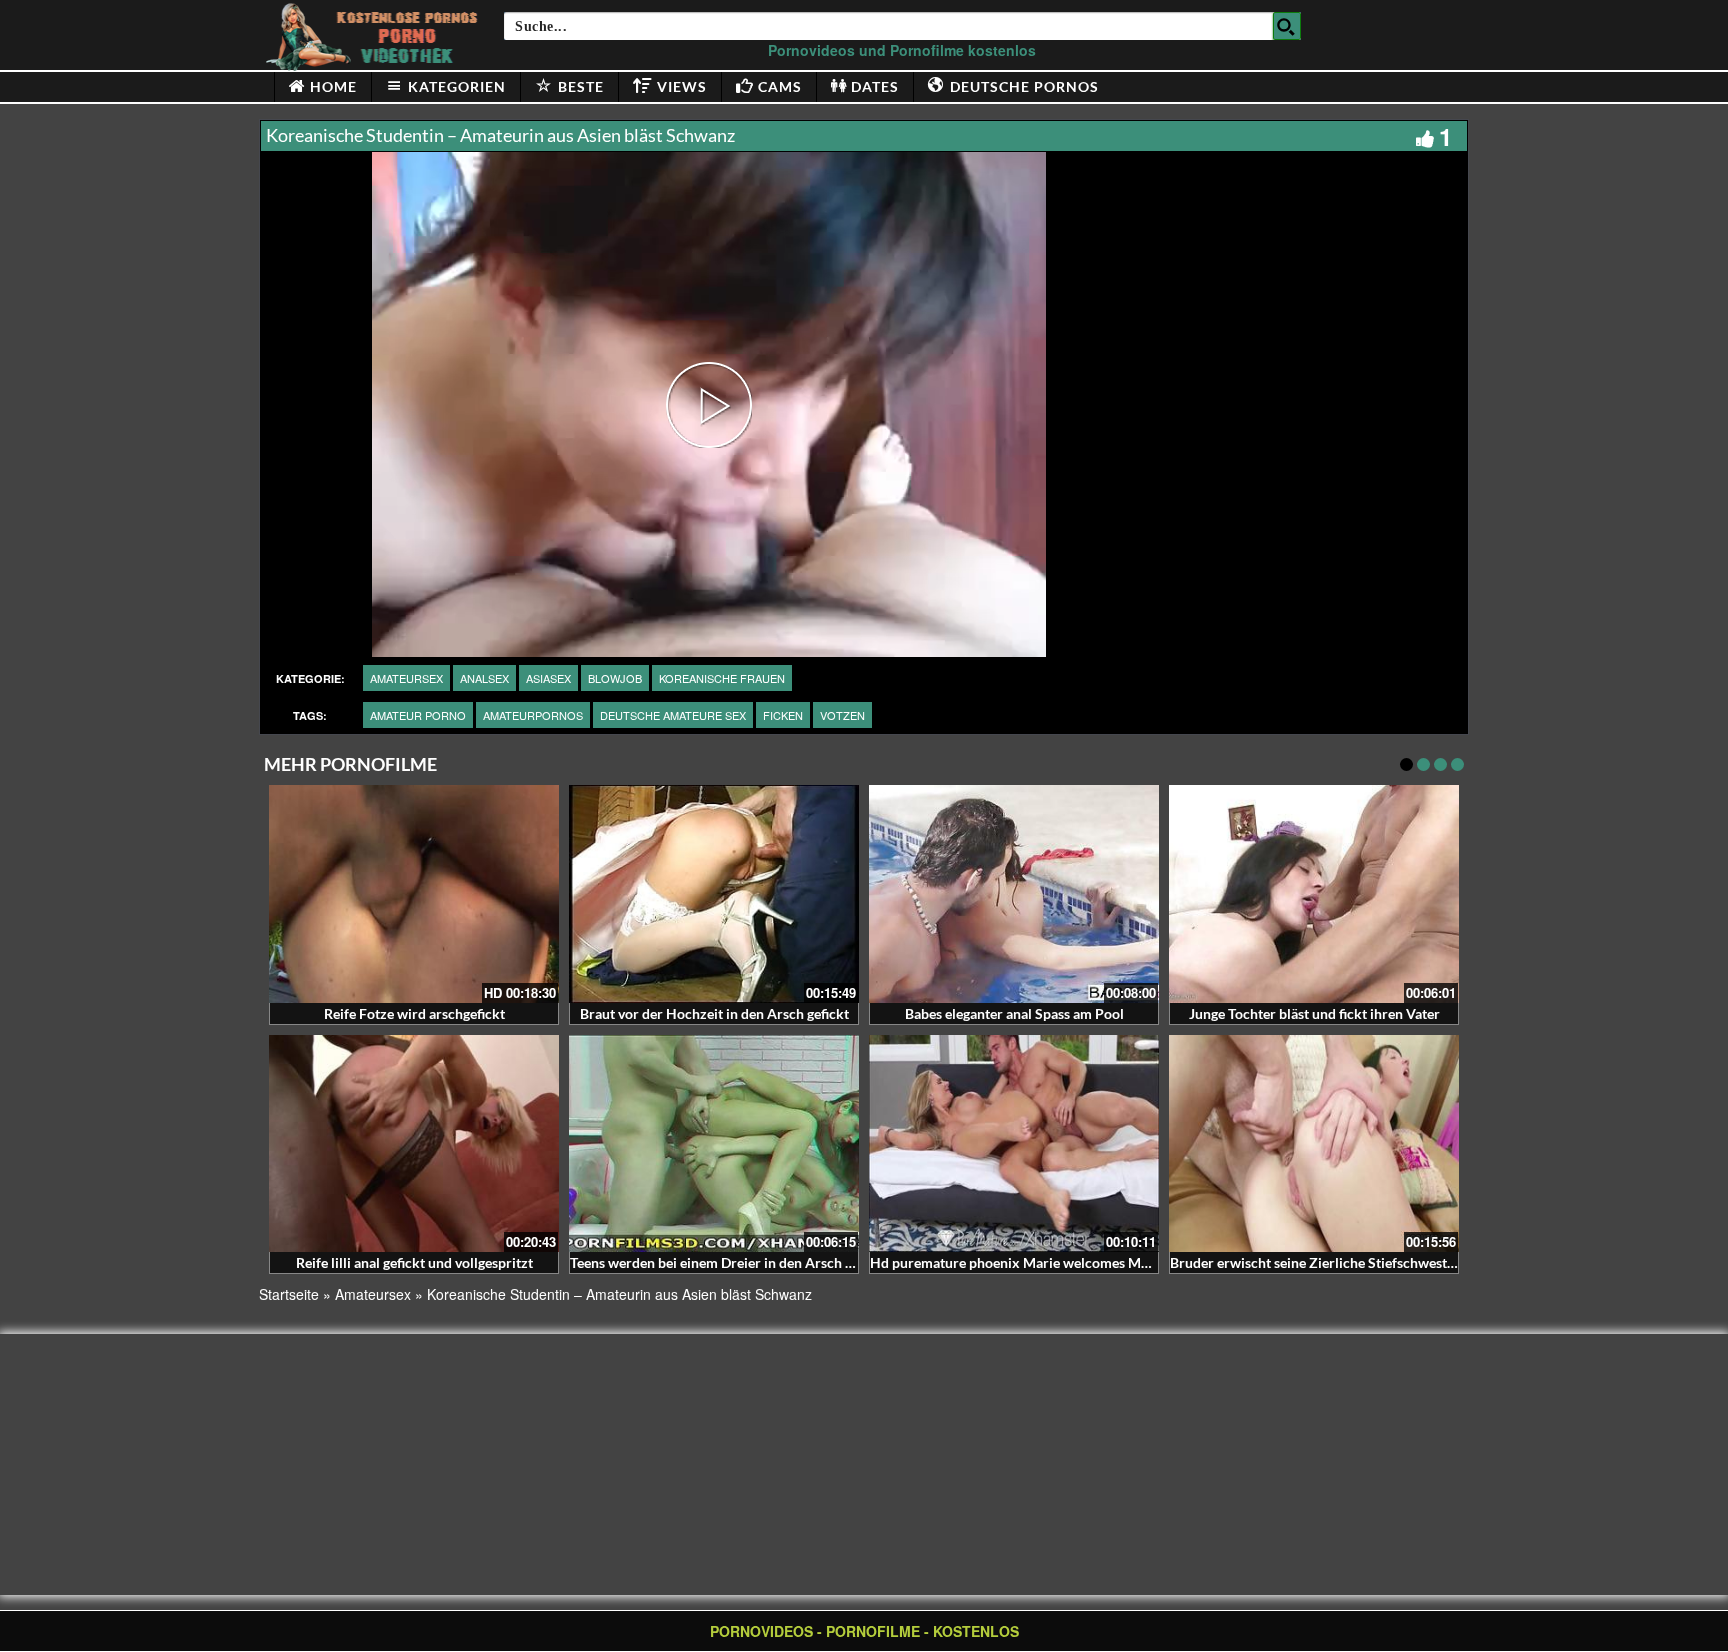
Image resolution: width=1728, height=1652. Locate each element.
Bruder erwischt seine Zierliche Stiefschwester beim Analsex (1358, 1262)
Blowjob (615, 678)
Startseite (289, 1294)
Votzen (842, 715)
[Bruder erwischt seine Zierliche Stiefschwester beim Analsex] (1314, 1144)
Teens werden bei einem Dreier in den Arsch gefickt (728, 1262)
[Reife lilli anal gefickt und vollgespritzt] (414, 1144)
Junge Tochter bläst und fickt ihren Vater (1314, 1013)
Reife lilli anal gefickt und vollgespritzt (414, 1262)
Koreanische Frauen (722, 678)
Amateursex (406, 678)
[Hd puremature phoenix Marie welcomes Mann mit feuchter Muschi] (1014, 1144)
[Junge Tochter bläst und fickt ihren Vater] (1314, 894)
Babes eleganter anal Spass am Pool (1014, 1013)
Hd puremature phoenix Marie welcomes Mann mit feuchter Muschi (1081, 1262)
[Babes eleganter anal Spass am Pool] (1014, 894)
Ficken (783, 715)
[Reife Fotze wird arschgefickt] (414, 894)
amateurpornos (533, 715)
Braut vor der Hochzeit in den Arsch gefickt (714, 1013)
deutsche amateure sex (673, 715)
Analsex (484, 678)
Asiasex (548, 678)
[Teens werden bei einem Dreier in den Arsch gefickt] (714, 1144)
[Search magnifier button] (1287, 26)
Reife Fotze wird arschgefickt (414, 1013)
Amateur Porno (418, 715)
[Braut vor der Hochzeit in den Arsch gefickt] (714, 894)
